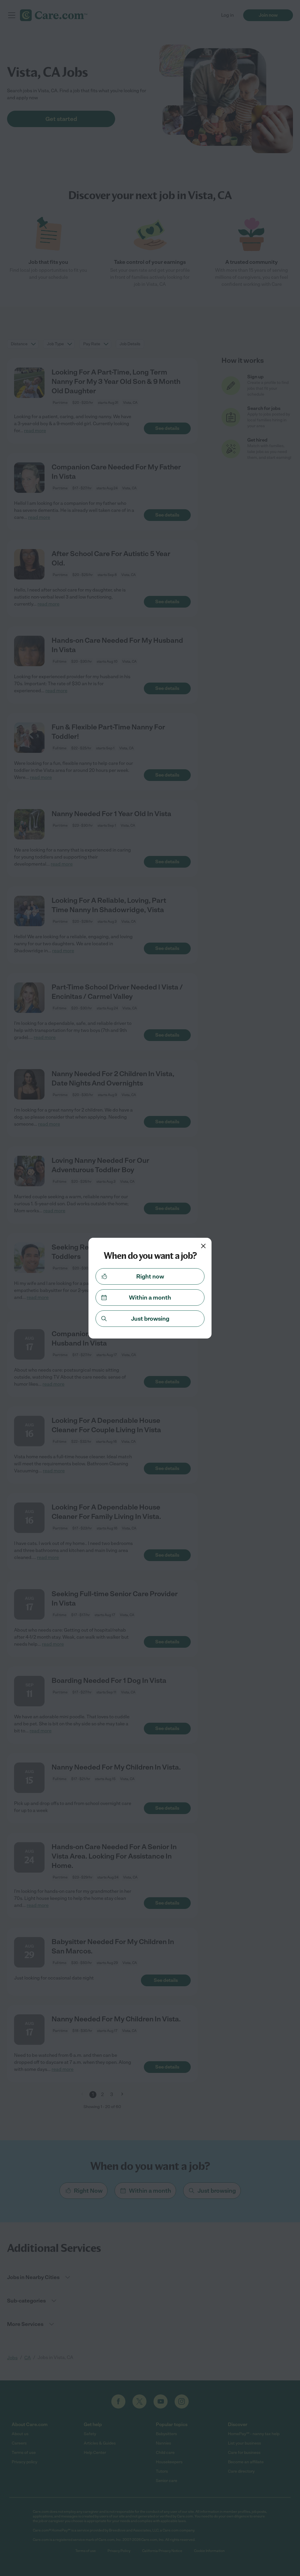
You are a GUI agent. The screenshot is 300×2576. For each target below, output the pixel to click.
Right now (150, 1276)
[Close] (203, 1246)
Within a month (150, 1298)
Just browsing (150, 1319)
